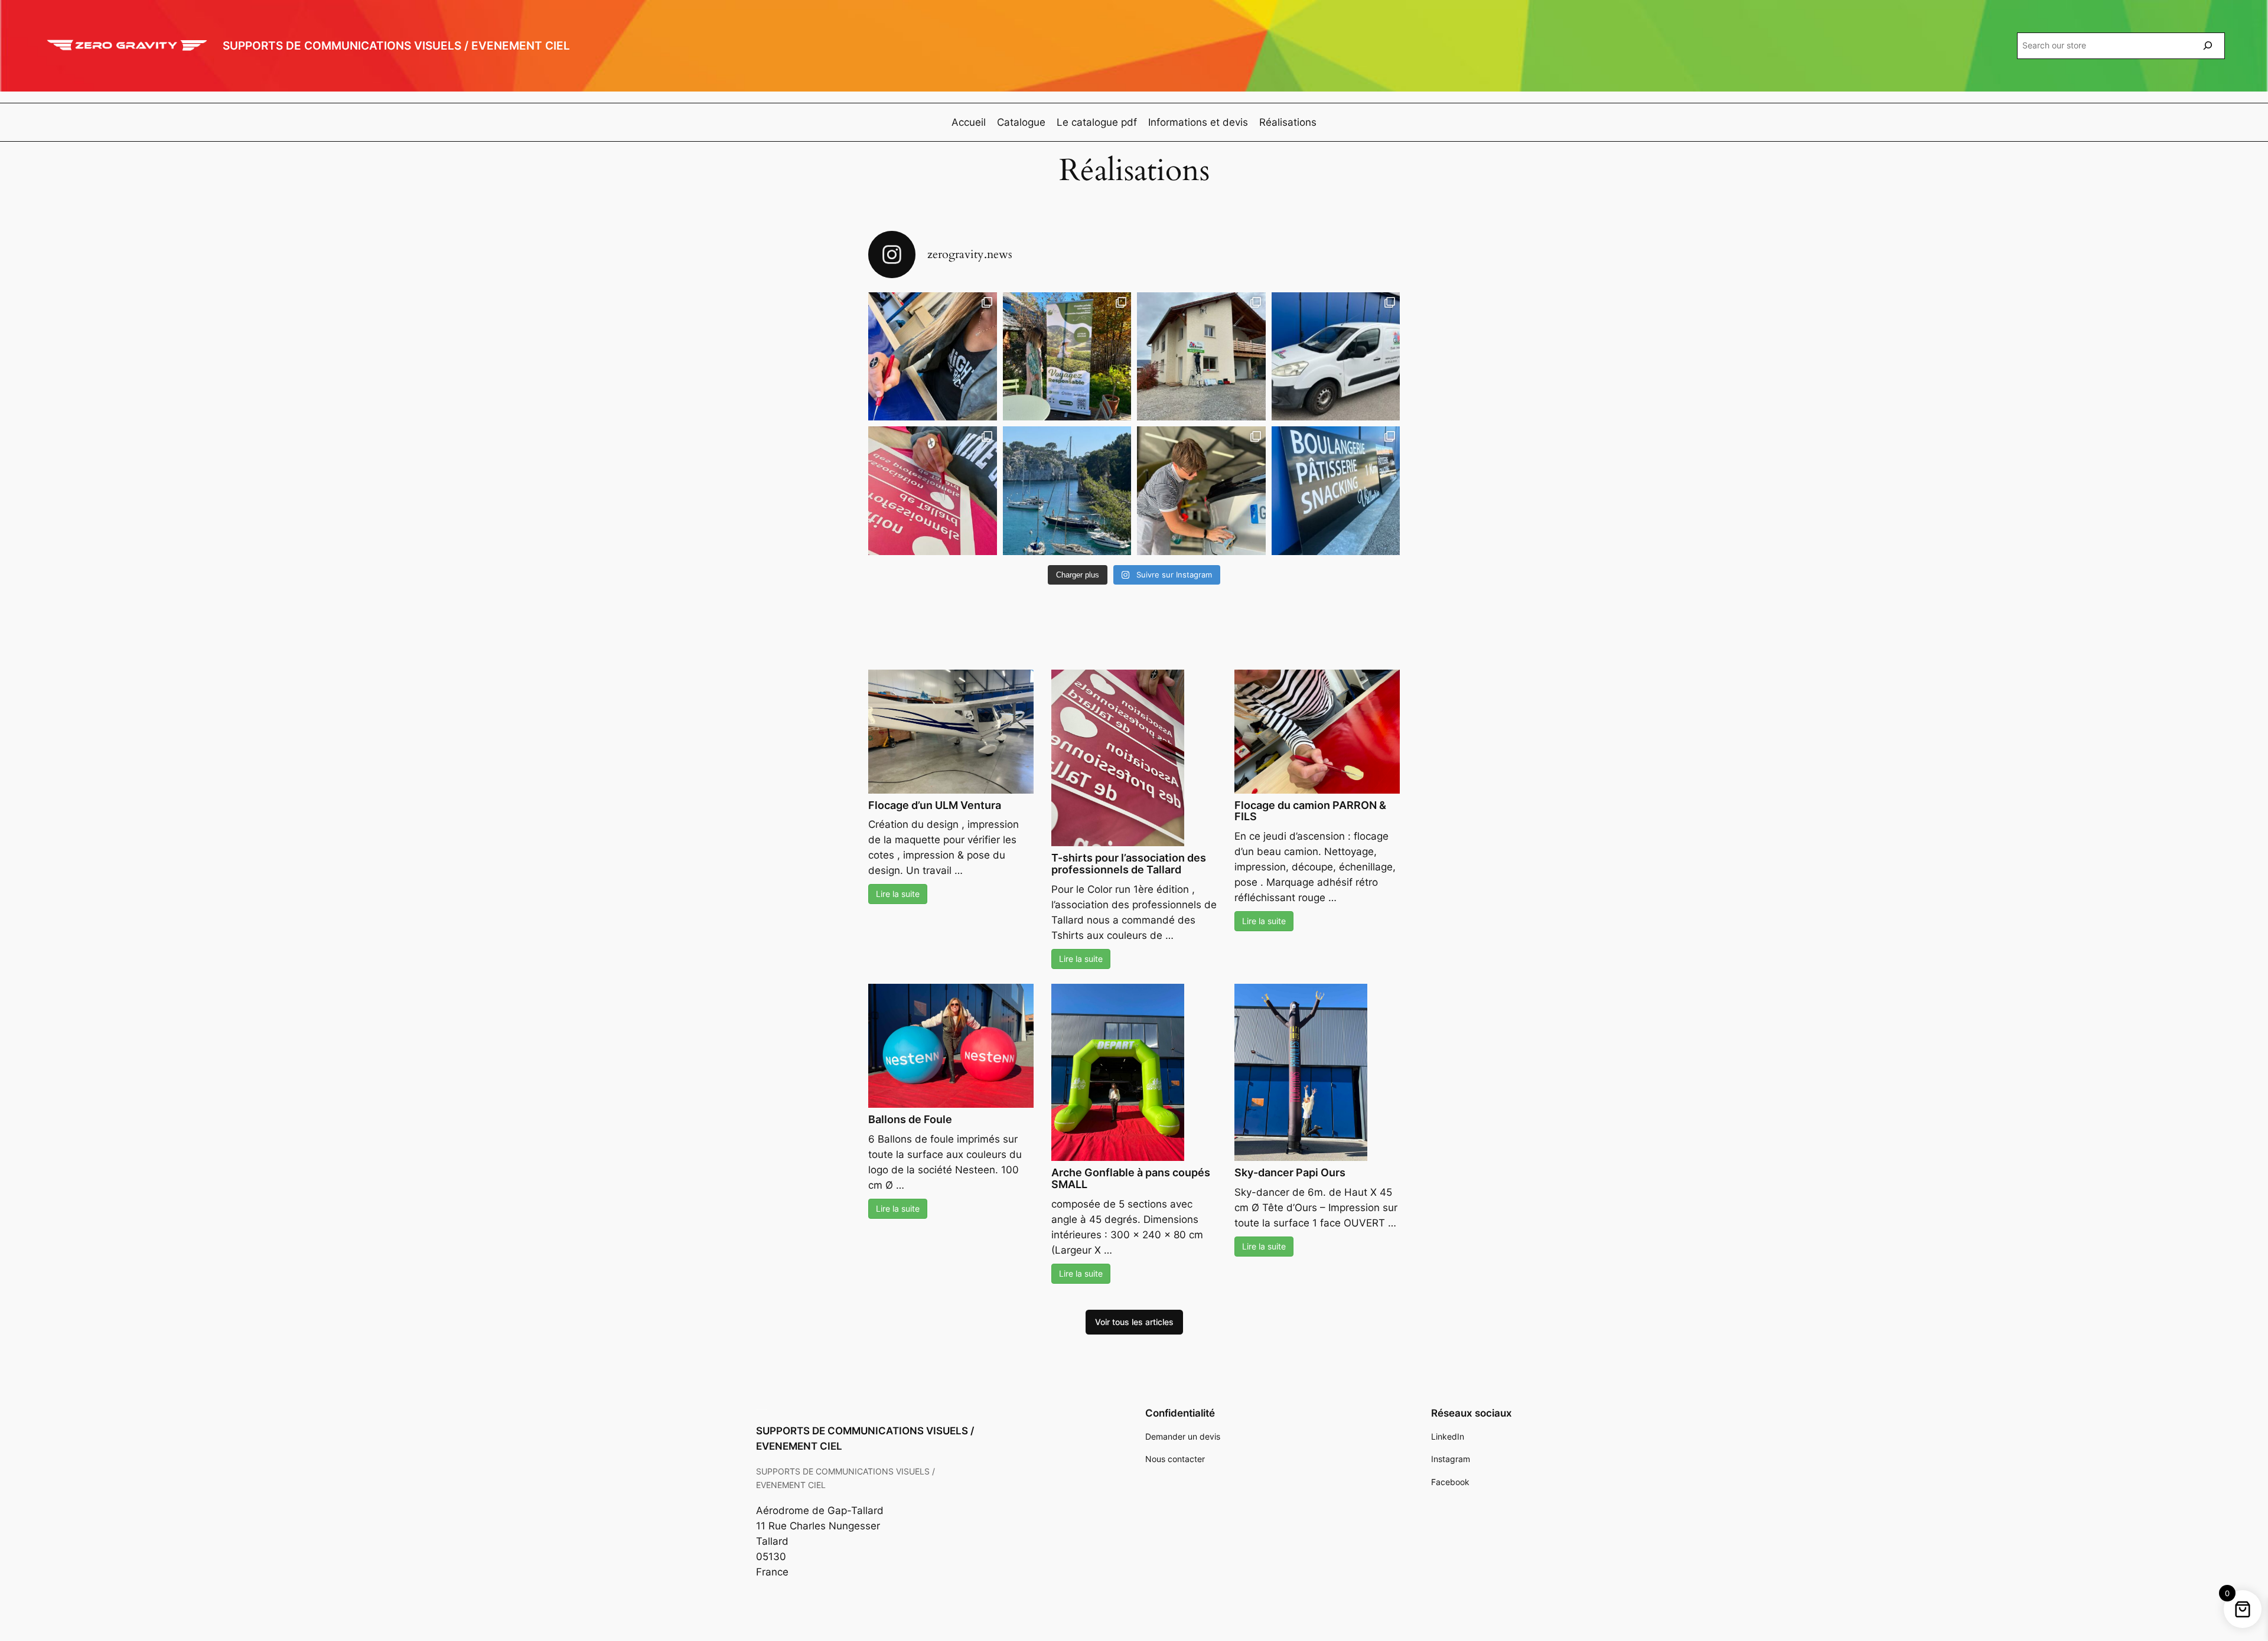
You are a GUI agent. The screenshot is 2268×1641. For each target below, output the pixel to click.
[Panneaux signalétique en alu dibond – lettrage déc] (1336, 491)
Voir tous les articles (1134, 1322)
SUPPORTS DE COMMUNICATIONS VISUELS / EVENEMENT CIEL (396, 45)
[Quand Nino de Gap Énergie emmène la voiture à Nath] (1201, 491)
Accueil (969, 122)
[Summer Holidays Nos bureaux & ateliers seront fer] (1067, 491)
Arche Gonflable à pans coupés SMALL (1131, 1178)
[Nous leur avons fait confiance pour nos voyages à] (1067, 357)
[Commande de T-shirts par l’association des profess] (933, 491)
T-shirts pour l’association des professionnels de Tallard (1129, 864)
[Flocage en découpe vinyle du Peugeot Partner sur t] (1336, 357)
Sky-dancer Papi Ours (1290, 1172)
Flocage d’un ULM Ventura (935, 805)
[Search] (2208, 46)
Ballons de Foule (910, 1119)
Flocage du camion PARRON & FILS (1310, 811)
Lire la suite (898, 894)
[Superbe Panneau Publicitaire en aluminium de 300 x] (933, 357)
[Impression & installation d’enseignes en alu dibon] (1201, 357)
